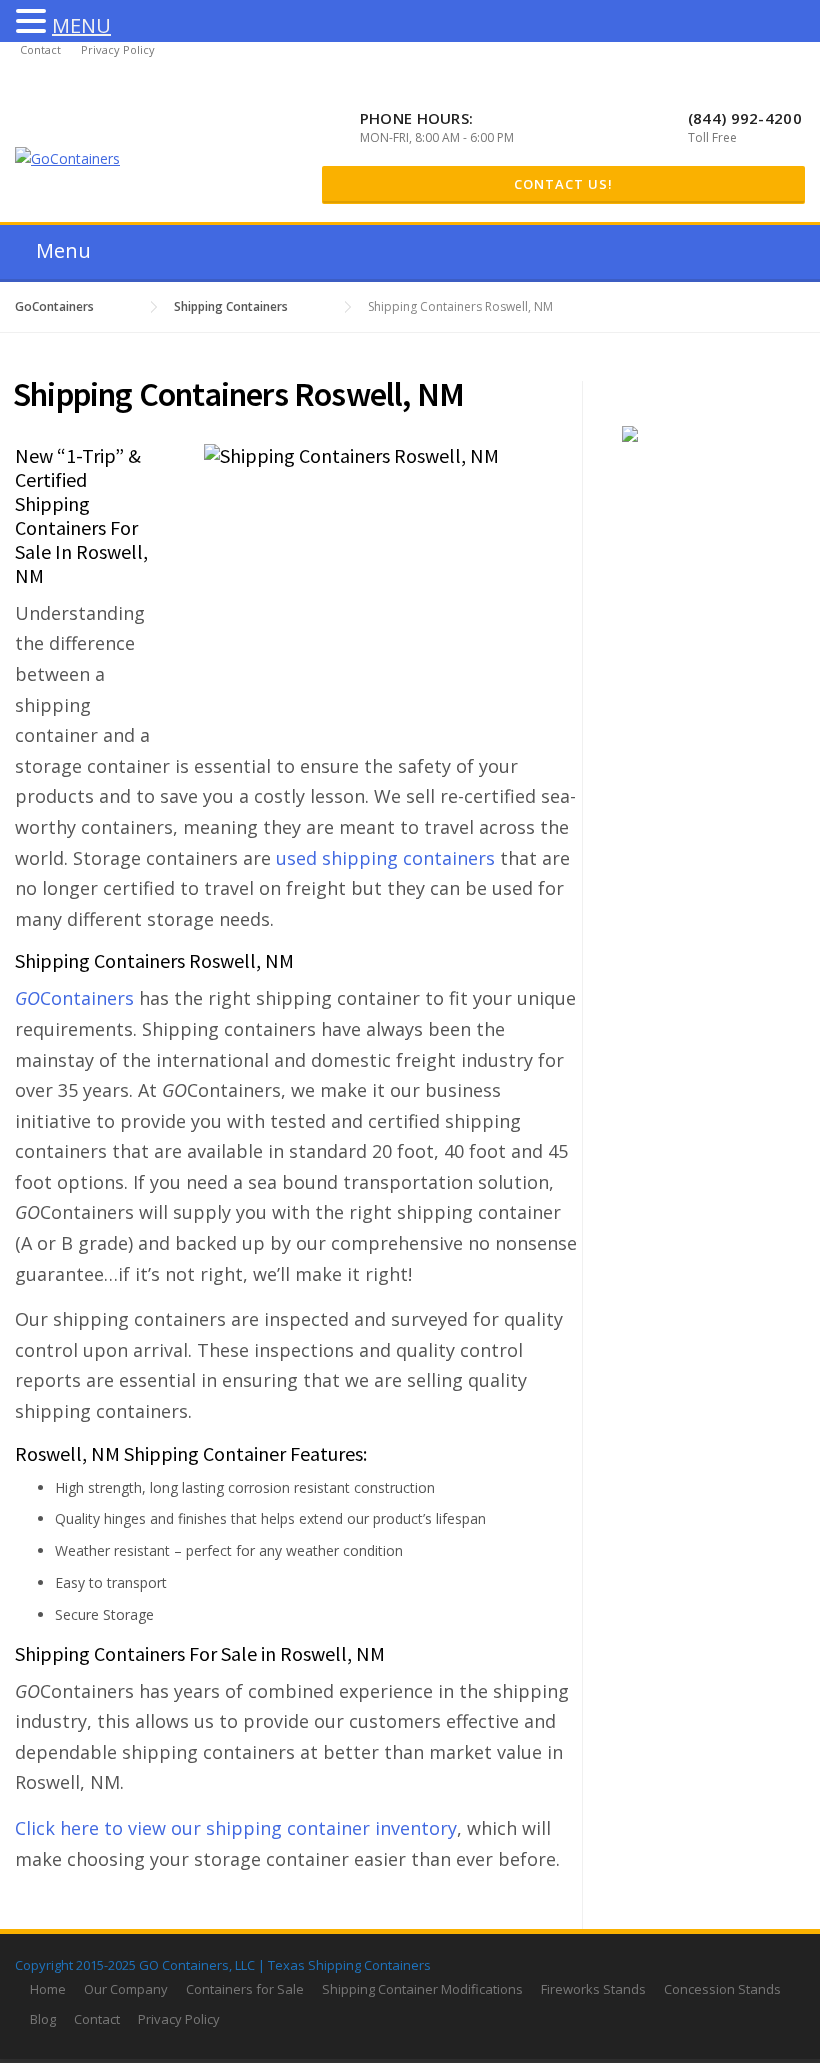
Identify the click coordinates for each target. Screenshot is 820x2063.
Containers (74, 998)
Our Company (126, 1989)
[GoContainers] (67, 157)
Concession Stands (722, 1989)
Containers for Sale (245, 1989)
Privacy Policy (118, 49)
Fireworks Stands (593, 1989)
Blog (43, 2019)
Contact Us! (563, 184)
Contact (40, 49)
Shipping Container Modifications (422, 1989)
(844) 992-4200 (745, 118)
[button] (34, 22)
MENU (81, 25)
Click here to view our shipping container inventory (236, 1828)
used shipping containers (385, 858)
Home (48, 1989)
